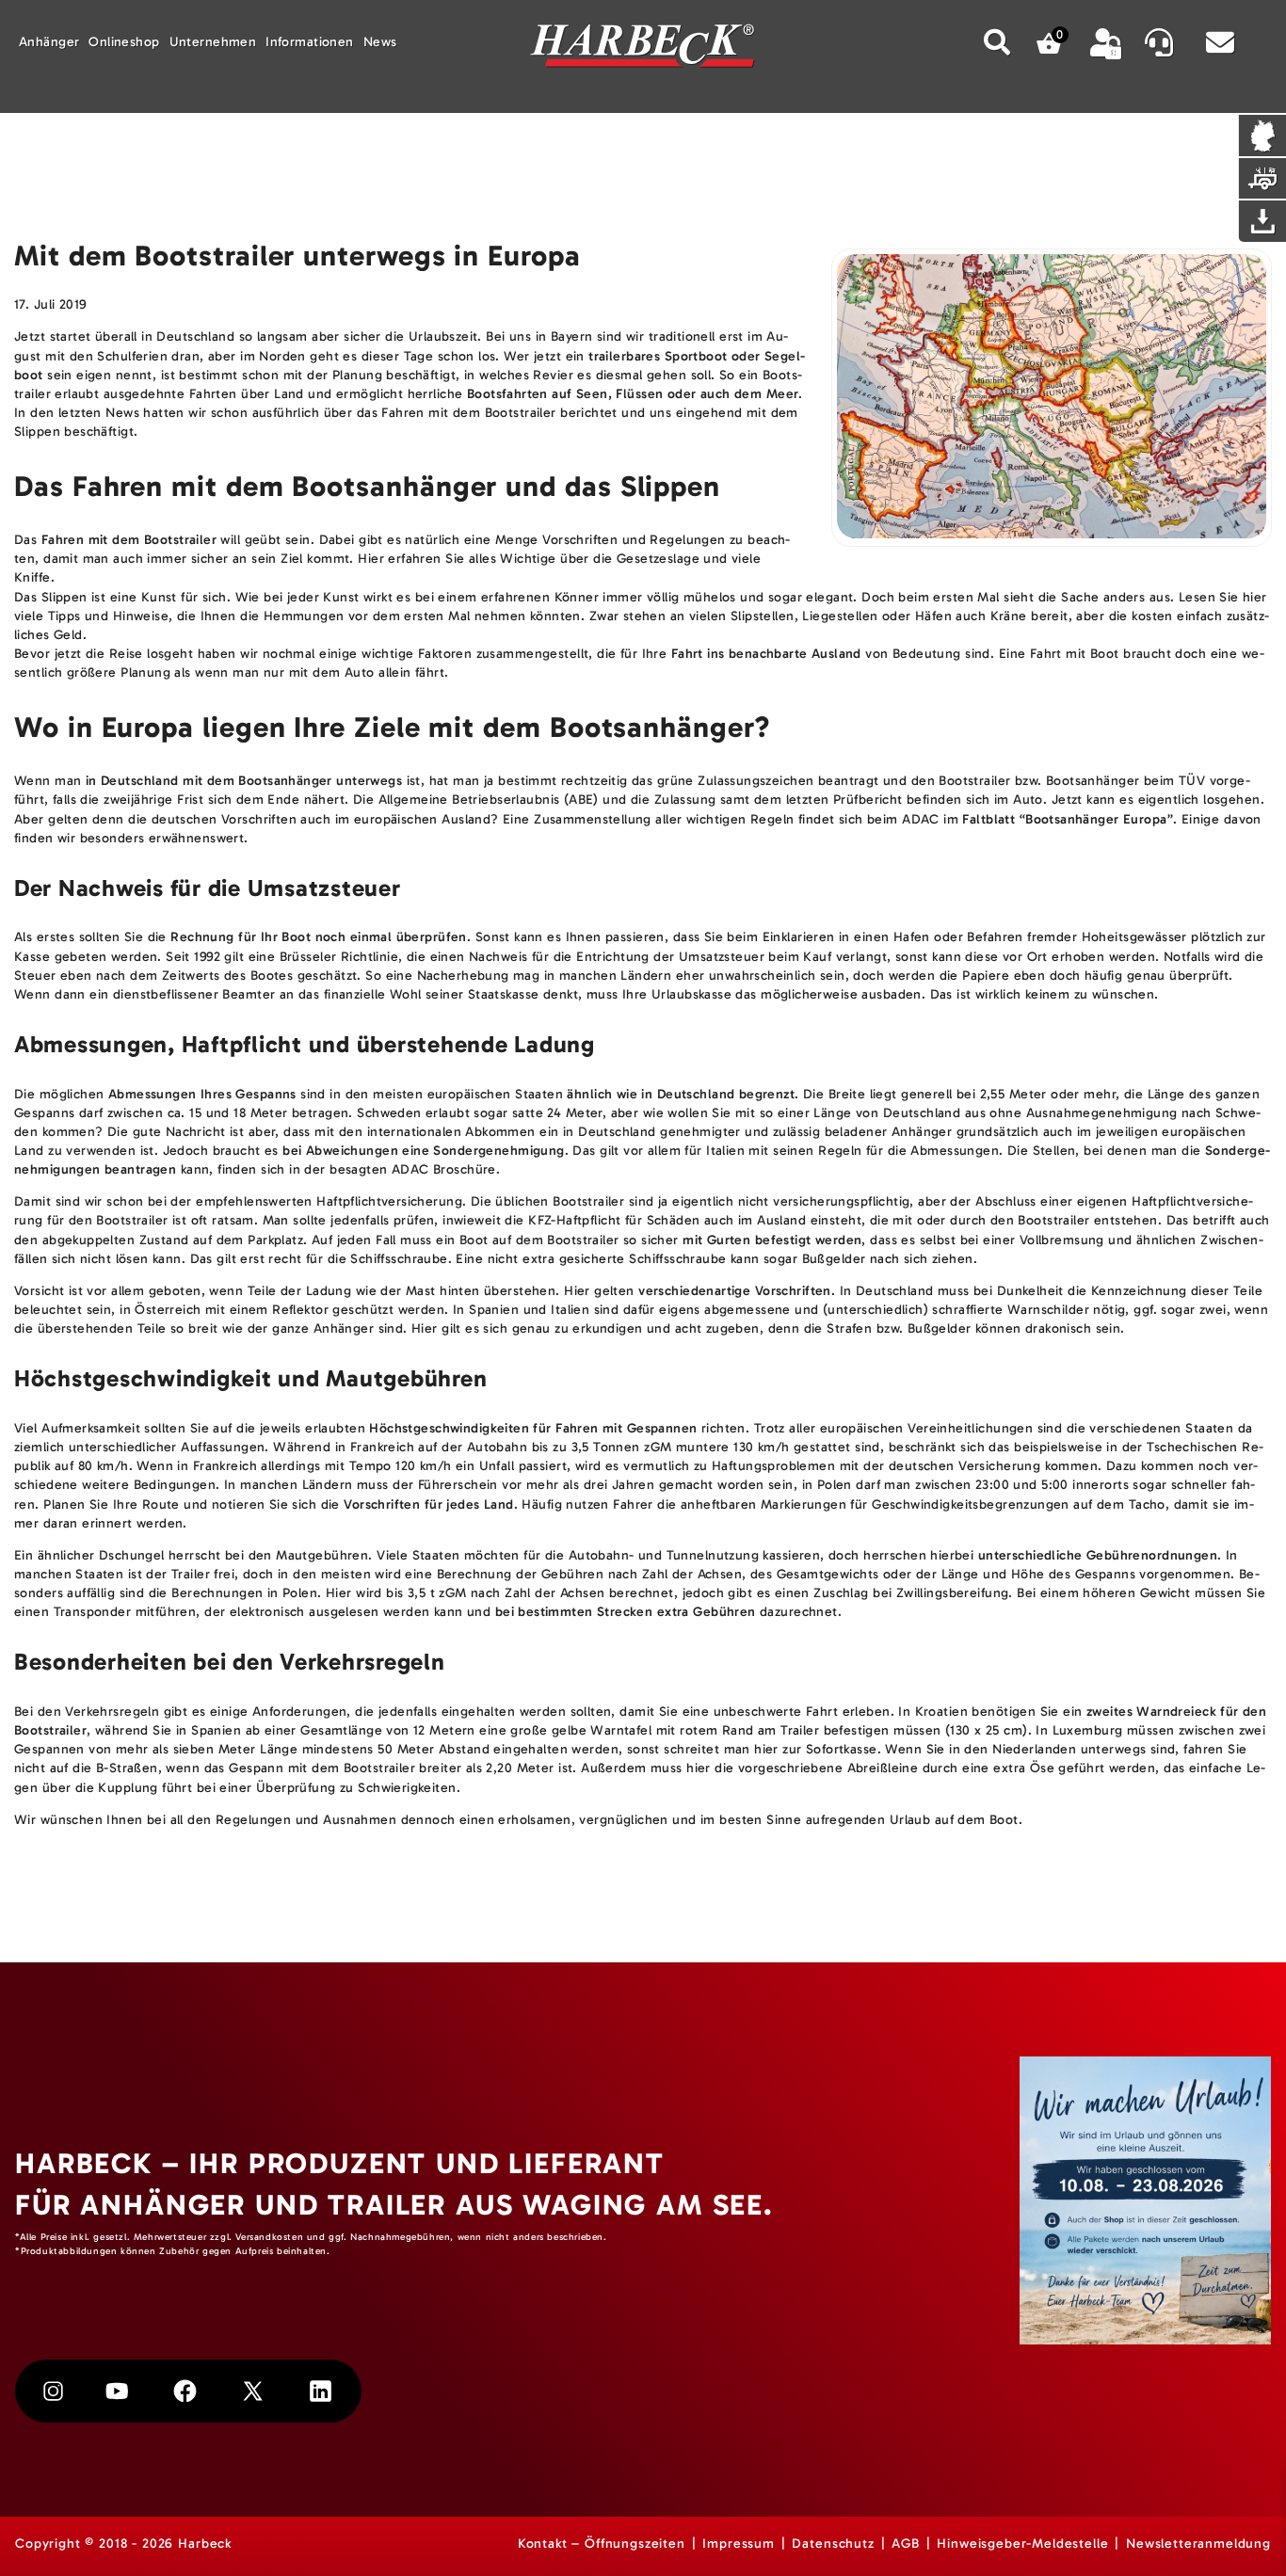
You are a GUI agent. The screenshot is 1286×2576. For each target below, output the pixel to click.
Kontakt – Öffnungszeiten (602, 2544)
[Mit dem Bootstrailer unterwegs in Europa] (1052, 398)
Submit (998, 42)
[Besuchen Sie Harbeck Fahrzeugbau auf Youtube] (117, 2391)
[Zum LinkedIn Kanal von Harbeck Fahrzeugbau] (321, 2391)
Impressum (739, 2544)
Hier (371, 559)
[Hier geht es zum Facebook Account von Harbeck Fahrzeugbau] (185, 2391)
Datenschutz (833, 2544)
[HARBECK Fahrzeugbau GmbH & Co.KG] (643, 48)
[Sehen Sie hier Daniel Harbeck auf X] (253, 2391)
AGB (906, 2544)
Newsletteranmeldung (1198, 2544)
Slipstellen (763, 616)
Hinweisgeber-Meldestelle (1022, 2544)
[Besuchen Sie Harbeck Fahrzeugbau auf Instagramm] (53, 2392)
